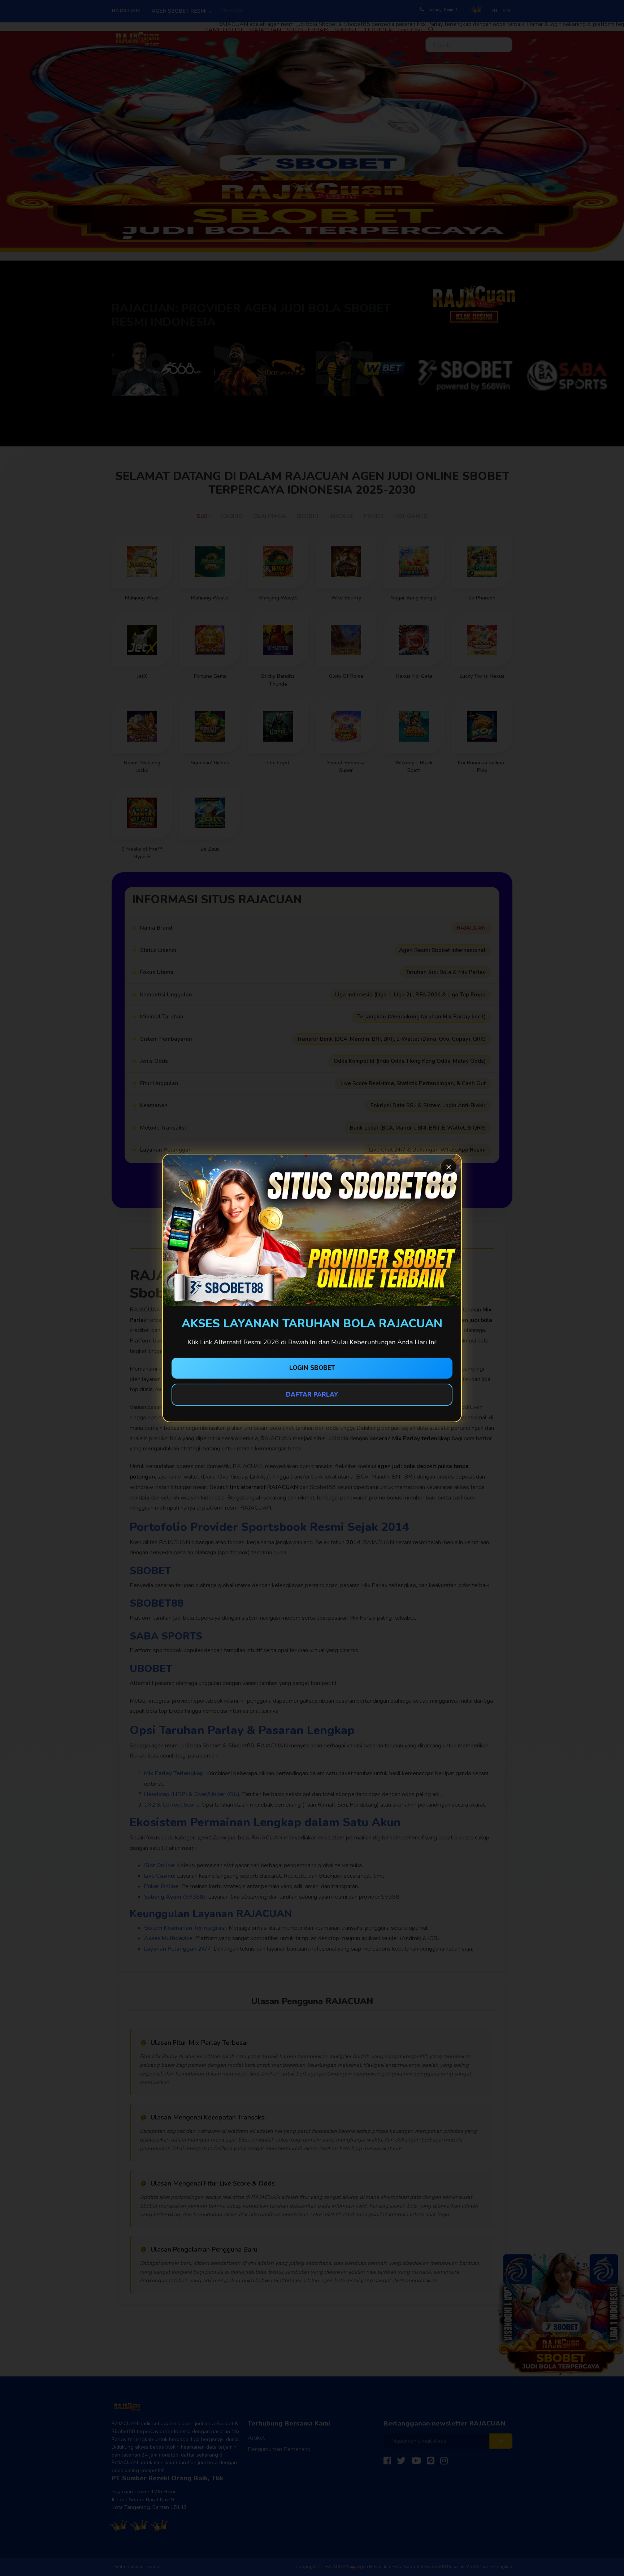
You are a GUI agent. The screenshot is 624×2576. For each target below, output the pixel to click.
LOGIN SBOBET (312, 1368)
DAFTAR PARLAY (312, 1395)
